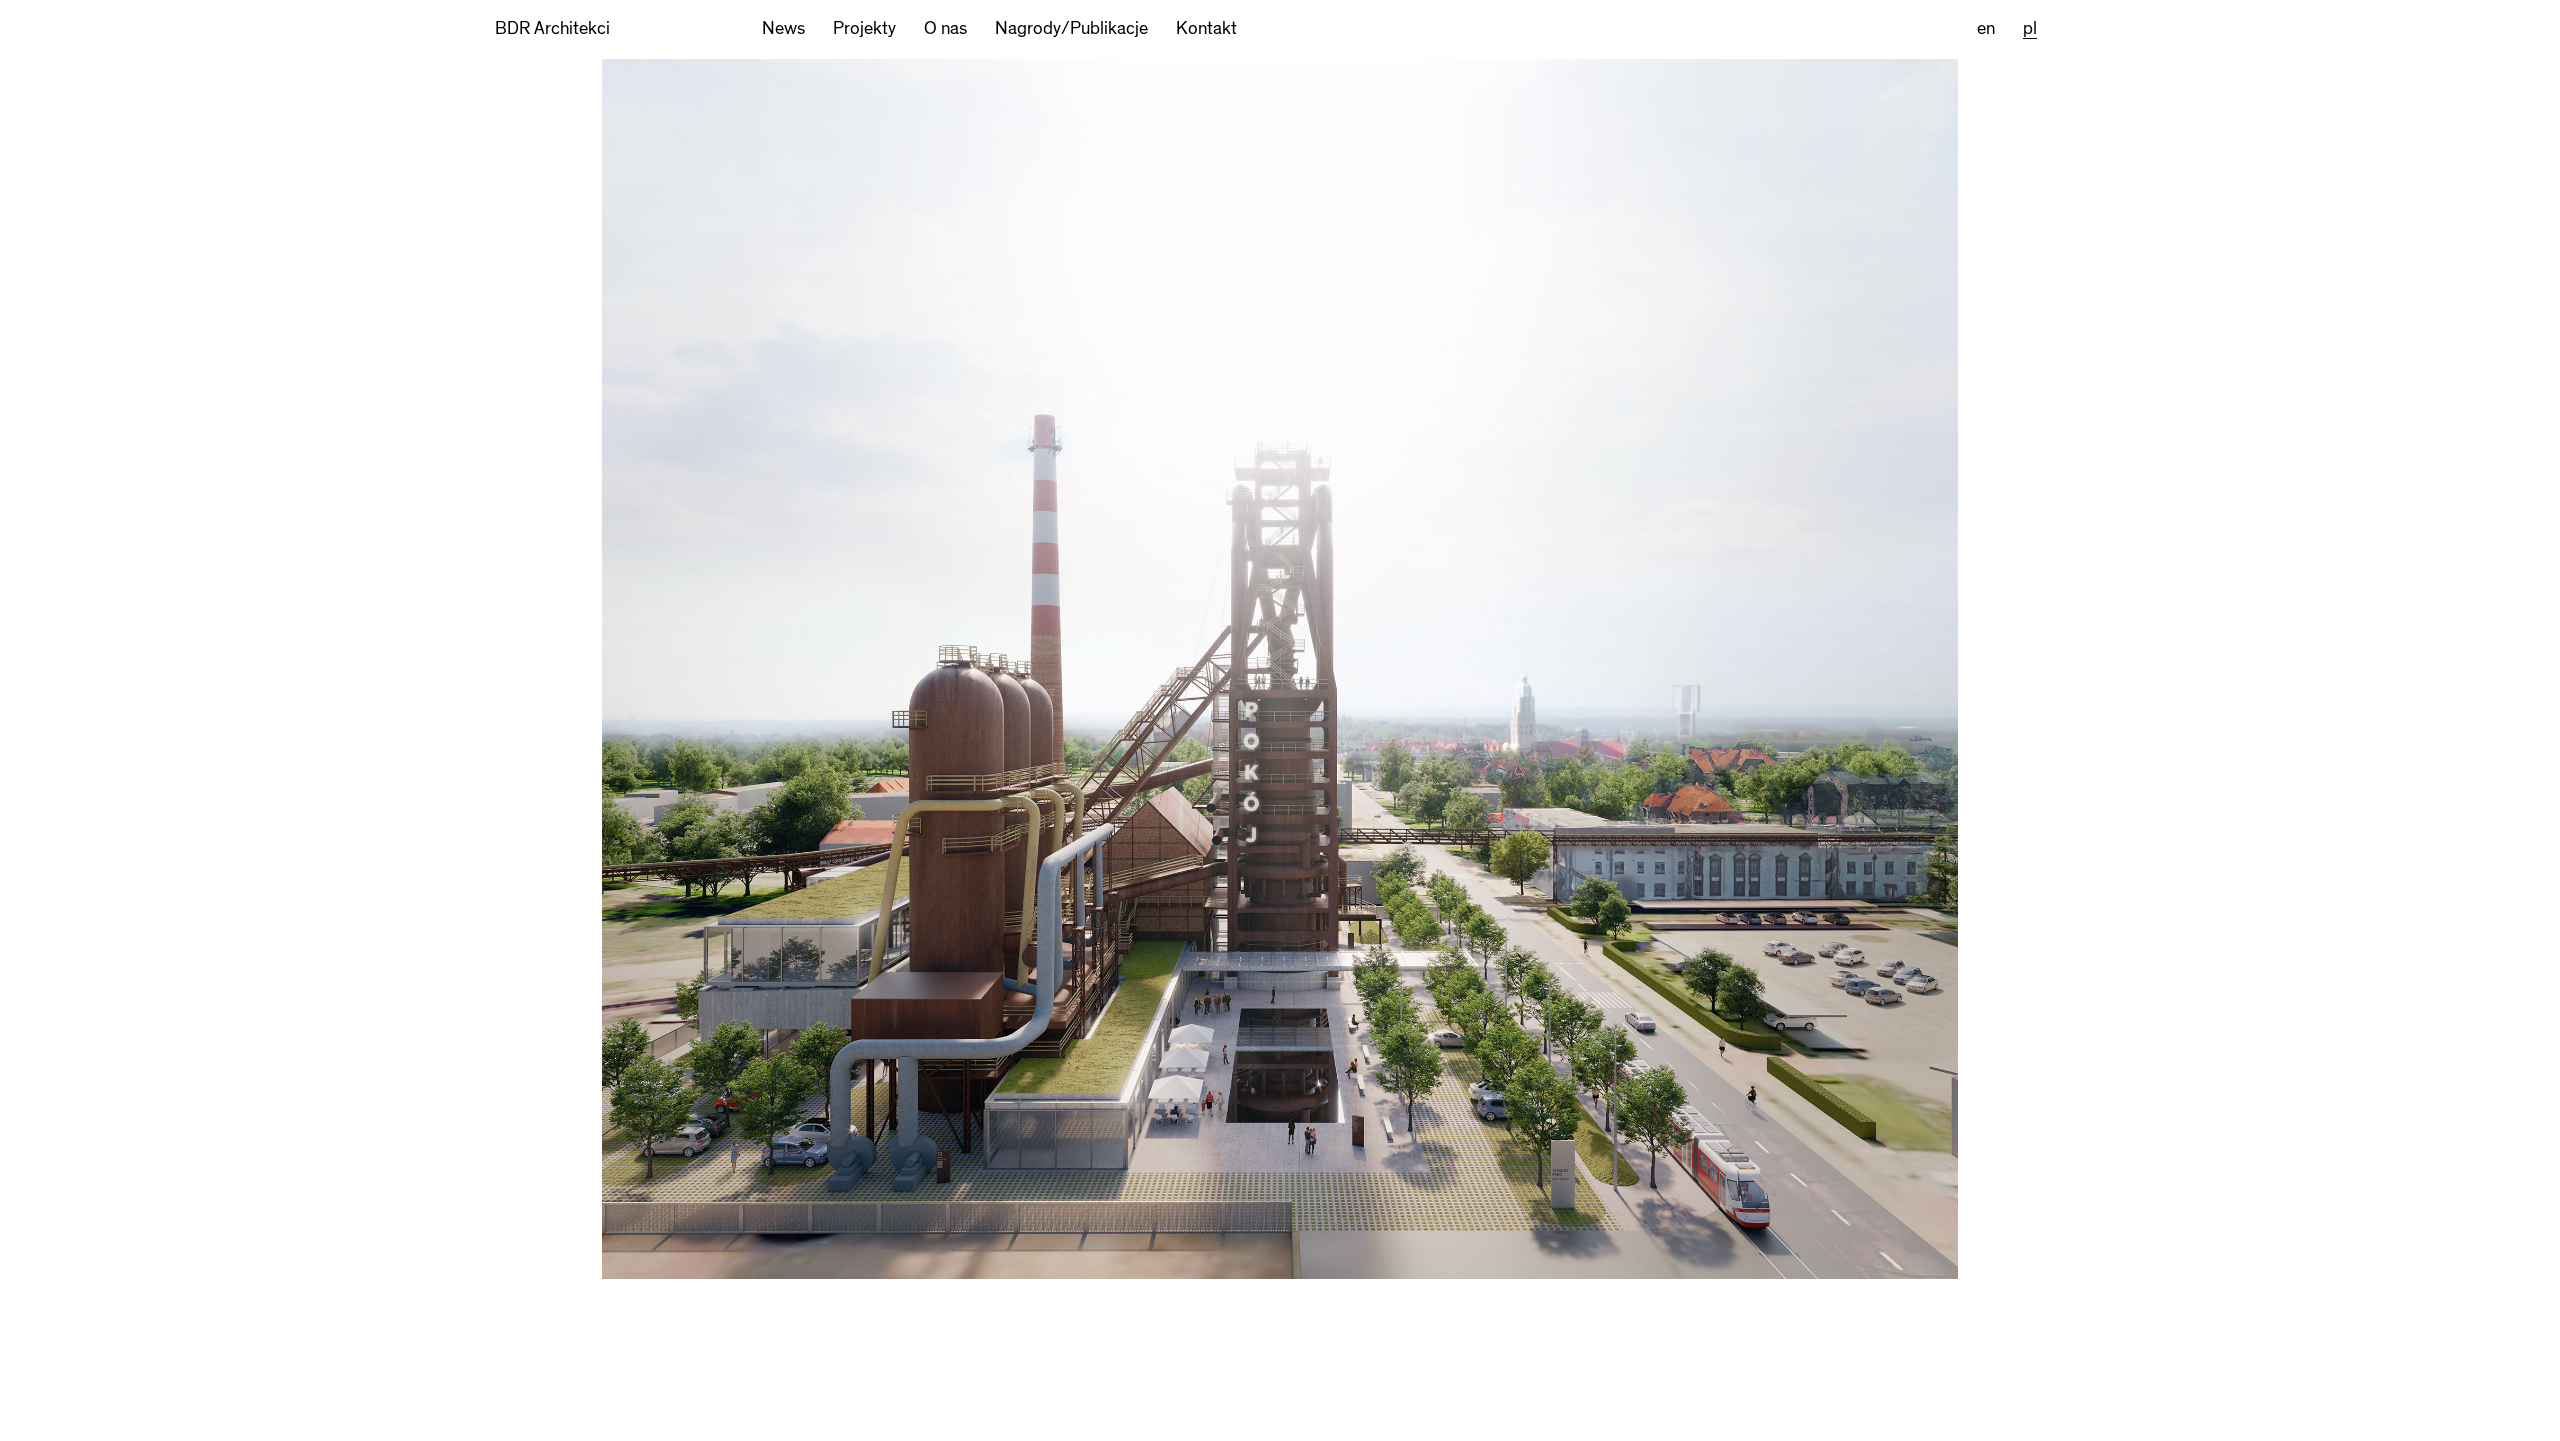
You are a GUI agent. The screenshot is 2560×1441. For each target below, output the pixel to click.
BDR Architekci (552, 28)
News (783, 29)
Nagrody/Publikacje (1071, 29)
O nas (945, 29)
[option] (1280, 749)
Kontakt (1206, 29)
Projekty (864, 29)
